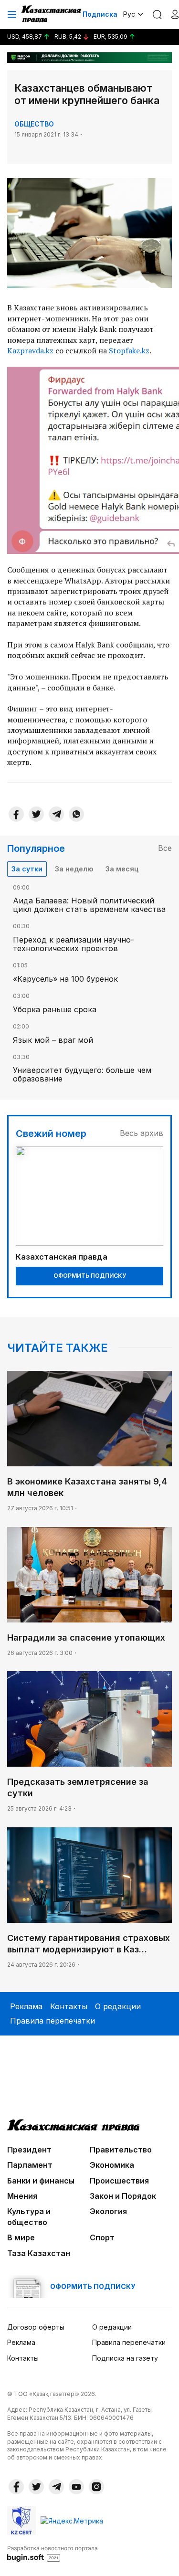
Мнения (22, 2196)
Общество (34, 124)
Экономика (112, 2165)
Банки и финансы (41, 2181)
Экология (108, 2211)
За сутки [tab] (27, 869)
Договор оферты (36, 2327)
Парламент (30, 2165)
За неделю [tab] (74, 869)
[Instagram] (96, 2487)
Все (165, 848)
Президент (29, 2150)
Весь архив (142, 1133)
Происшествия (119, 2181)
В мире (21, 2237)
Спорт (102, 2237)
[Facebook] (16, 814)
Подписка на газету (125, 2358)
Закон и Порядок (123, 2196)
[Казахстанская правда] (52, 14)
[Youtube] (76, 2487)
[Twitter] (36, 814)
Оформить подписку (90, 1276)
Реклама (26, 2006)
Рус (129, 14)
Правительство (121, 2150)
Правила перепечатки (53, 2021)
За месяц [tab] (122, 869)
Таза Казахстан (39, 2253)
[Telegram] (56, 814)
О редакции (118, 2006)
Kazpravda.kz (30, 350)
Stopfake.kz (129, 350)
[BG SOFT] (53, 2553)
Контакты (69, 2006)
